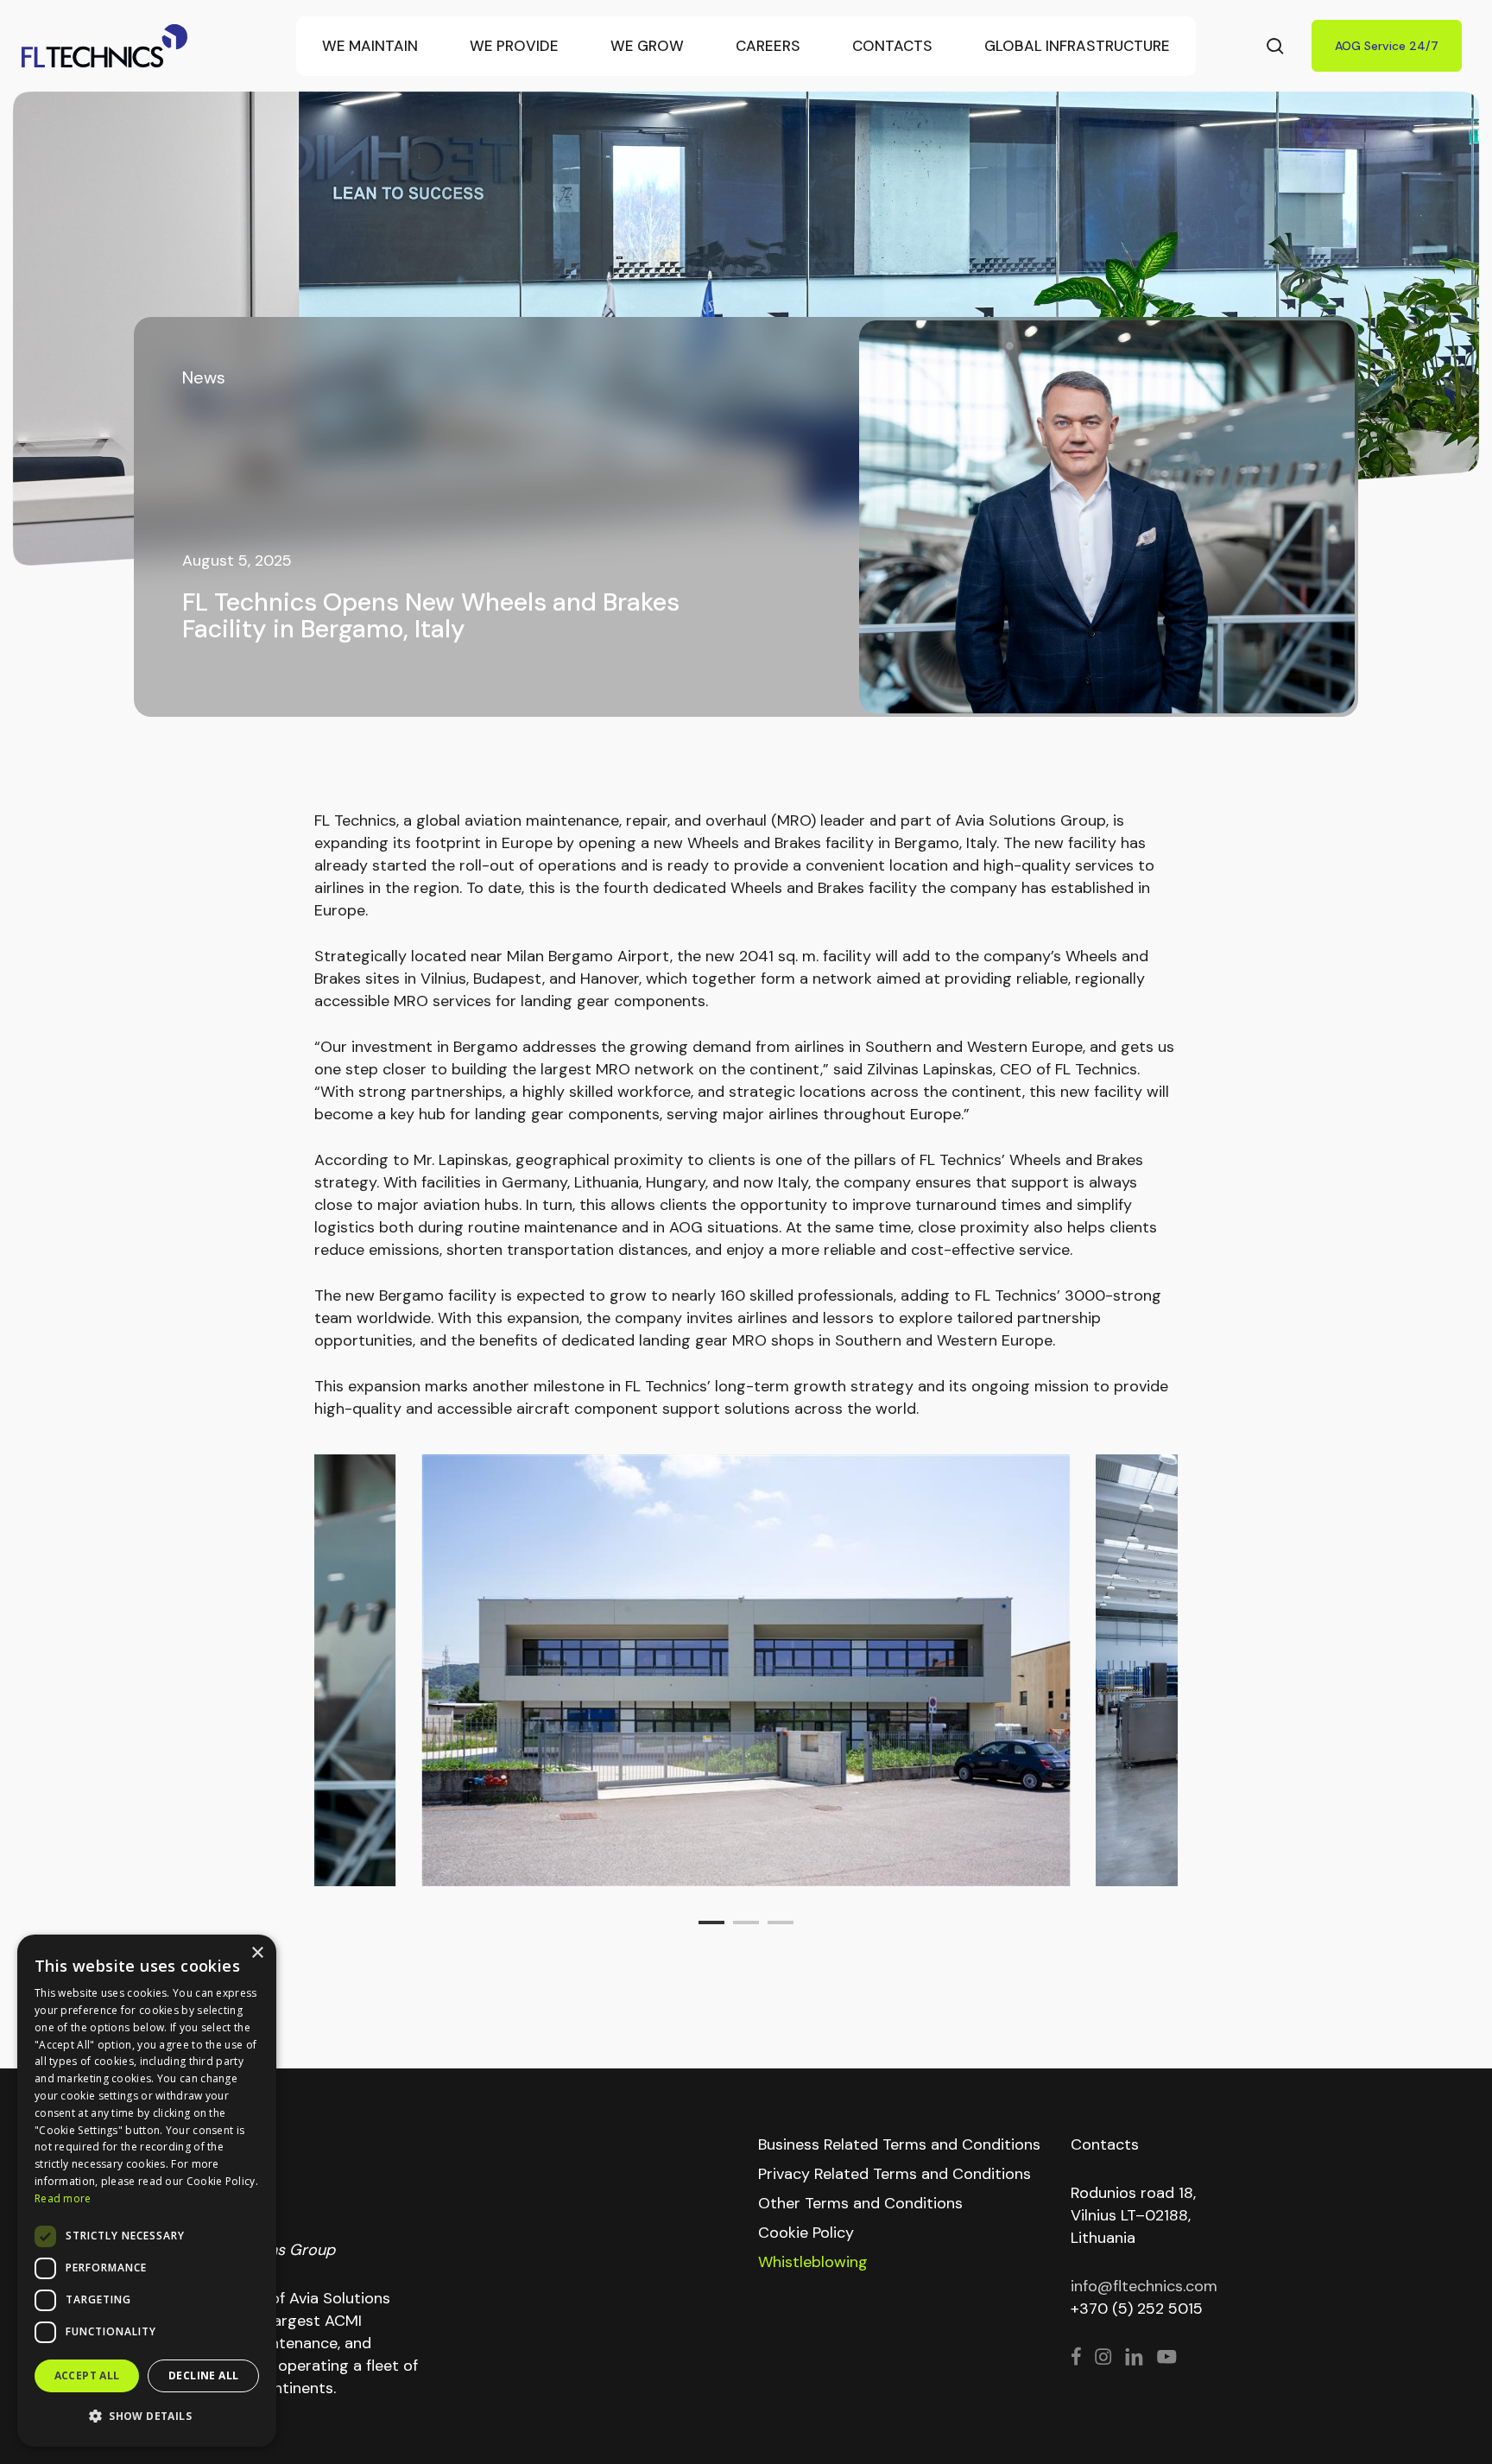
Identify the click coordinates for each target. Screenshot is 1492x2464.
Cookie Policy (806, 2233)
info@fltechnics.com (1144, 2286)
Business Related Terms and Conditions (899, 2144)
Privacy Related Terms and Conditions (895, 2174)
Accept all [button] (87, 2375)
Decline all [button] (203, 2375)
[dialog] (147, 2191)
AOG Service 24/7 (1387, 46)
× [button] (257, 1953)
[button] (147, 2416)
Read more (63, 2198)
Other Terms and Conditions (860, 2203)
